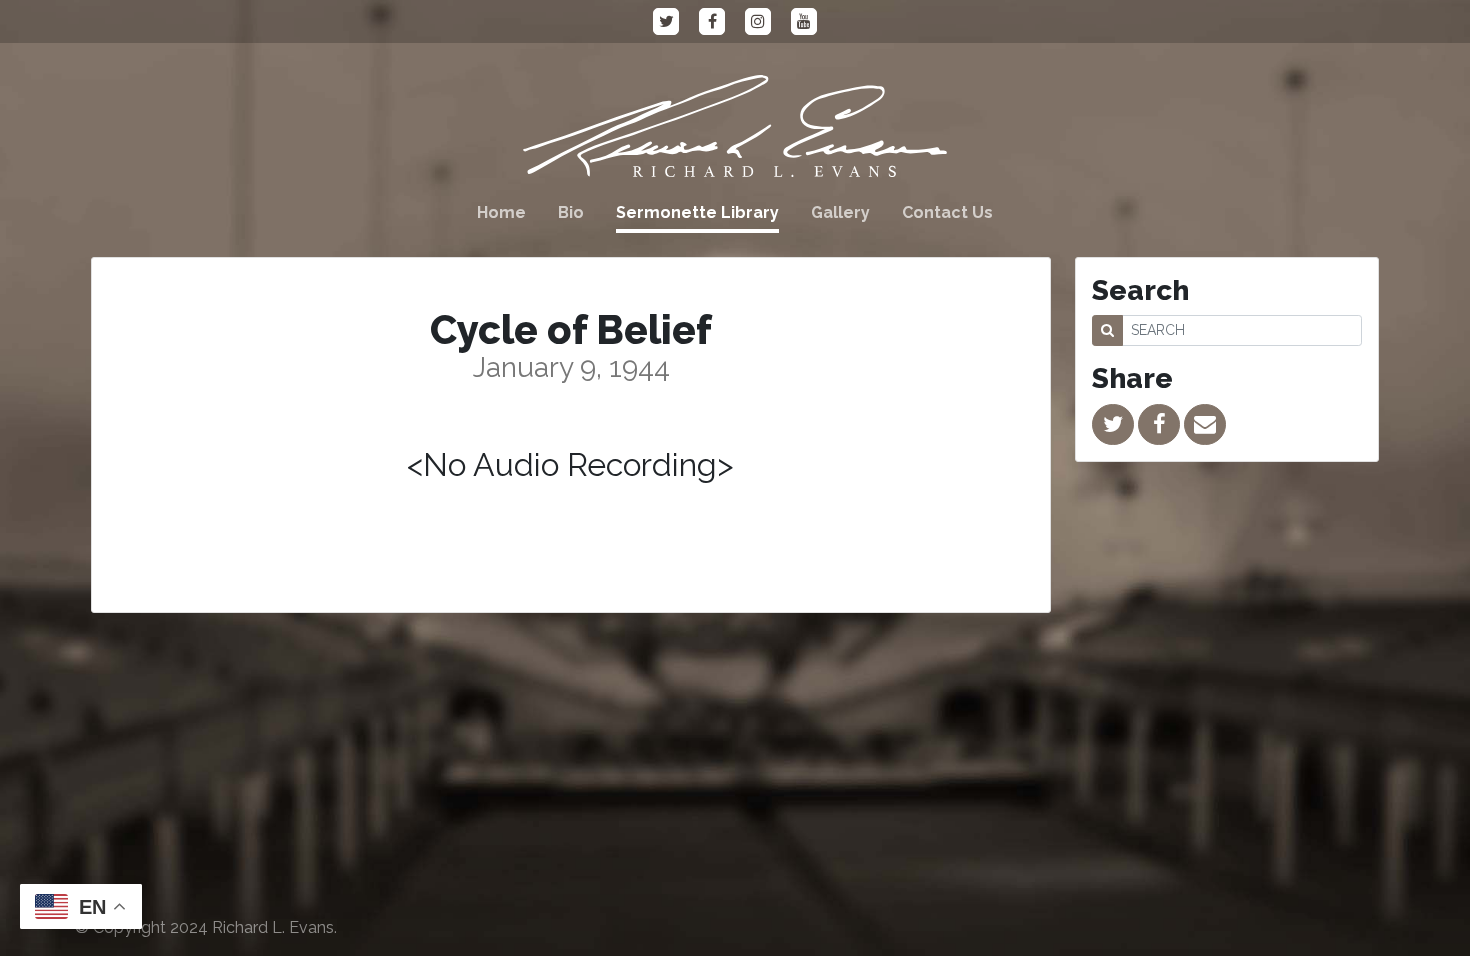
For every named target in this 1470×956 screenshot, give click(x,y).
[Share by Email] (1205, 424)
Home (501, 212)
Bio (571, 212)
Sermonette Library (697, 212)
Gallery (840, 212)
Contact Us (947, 212)
